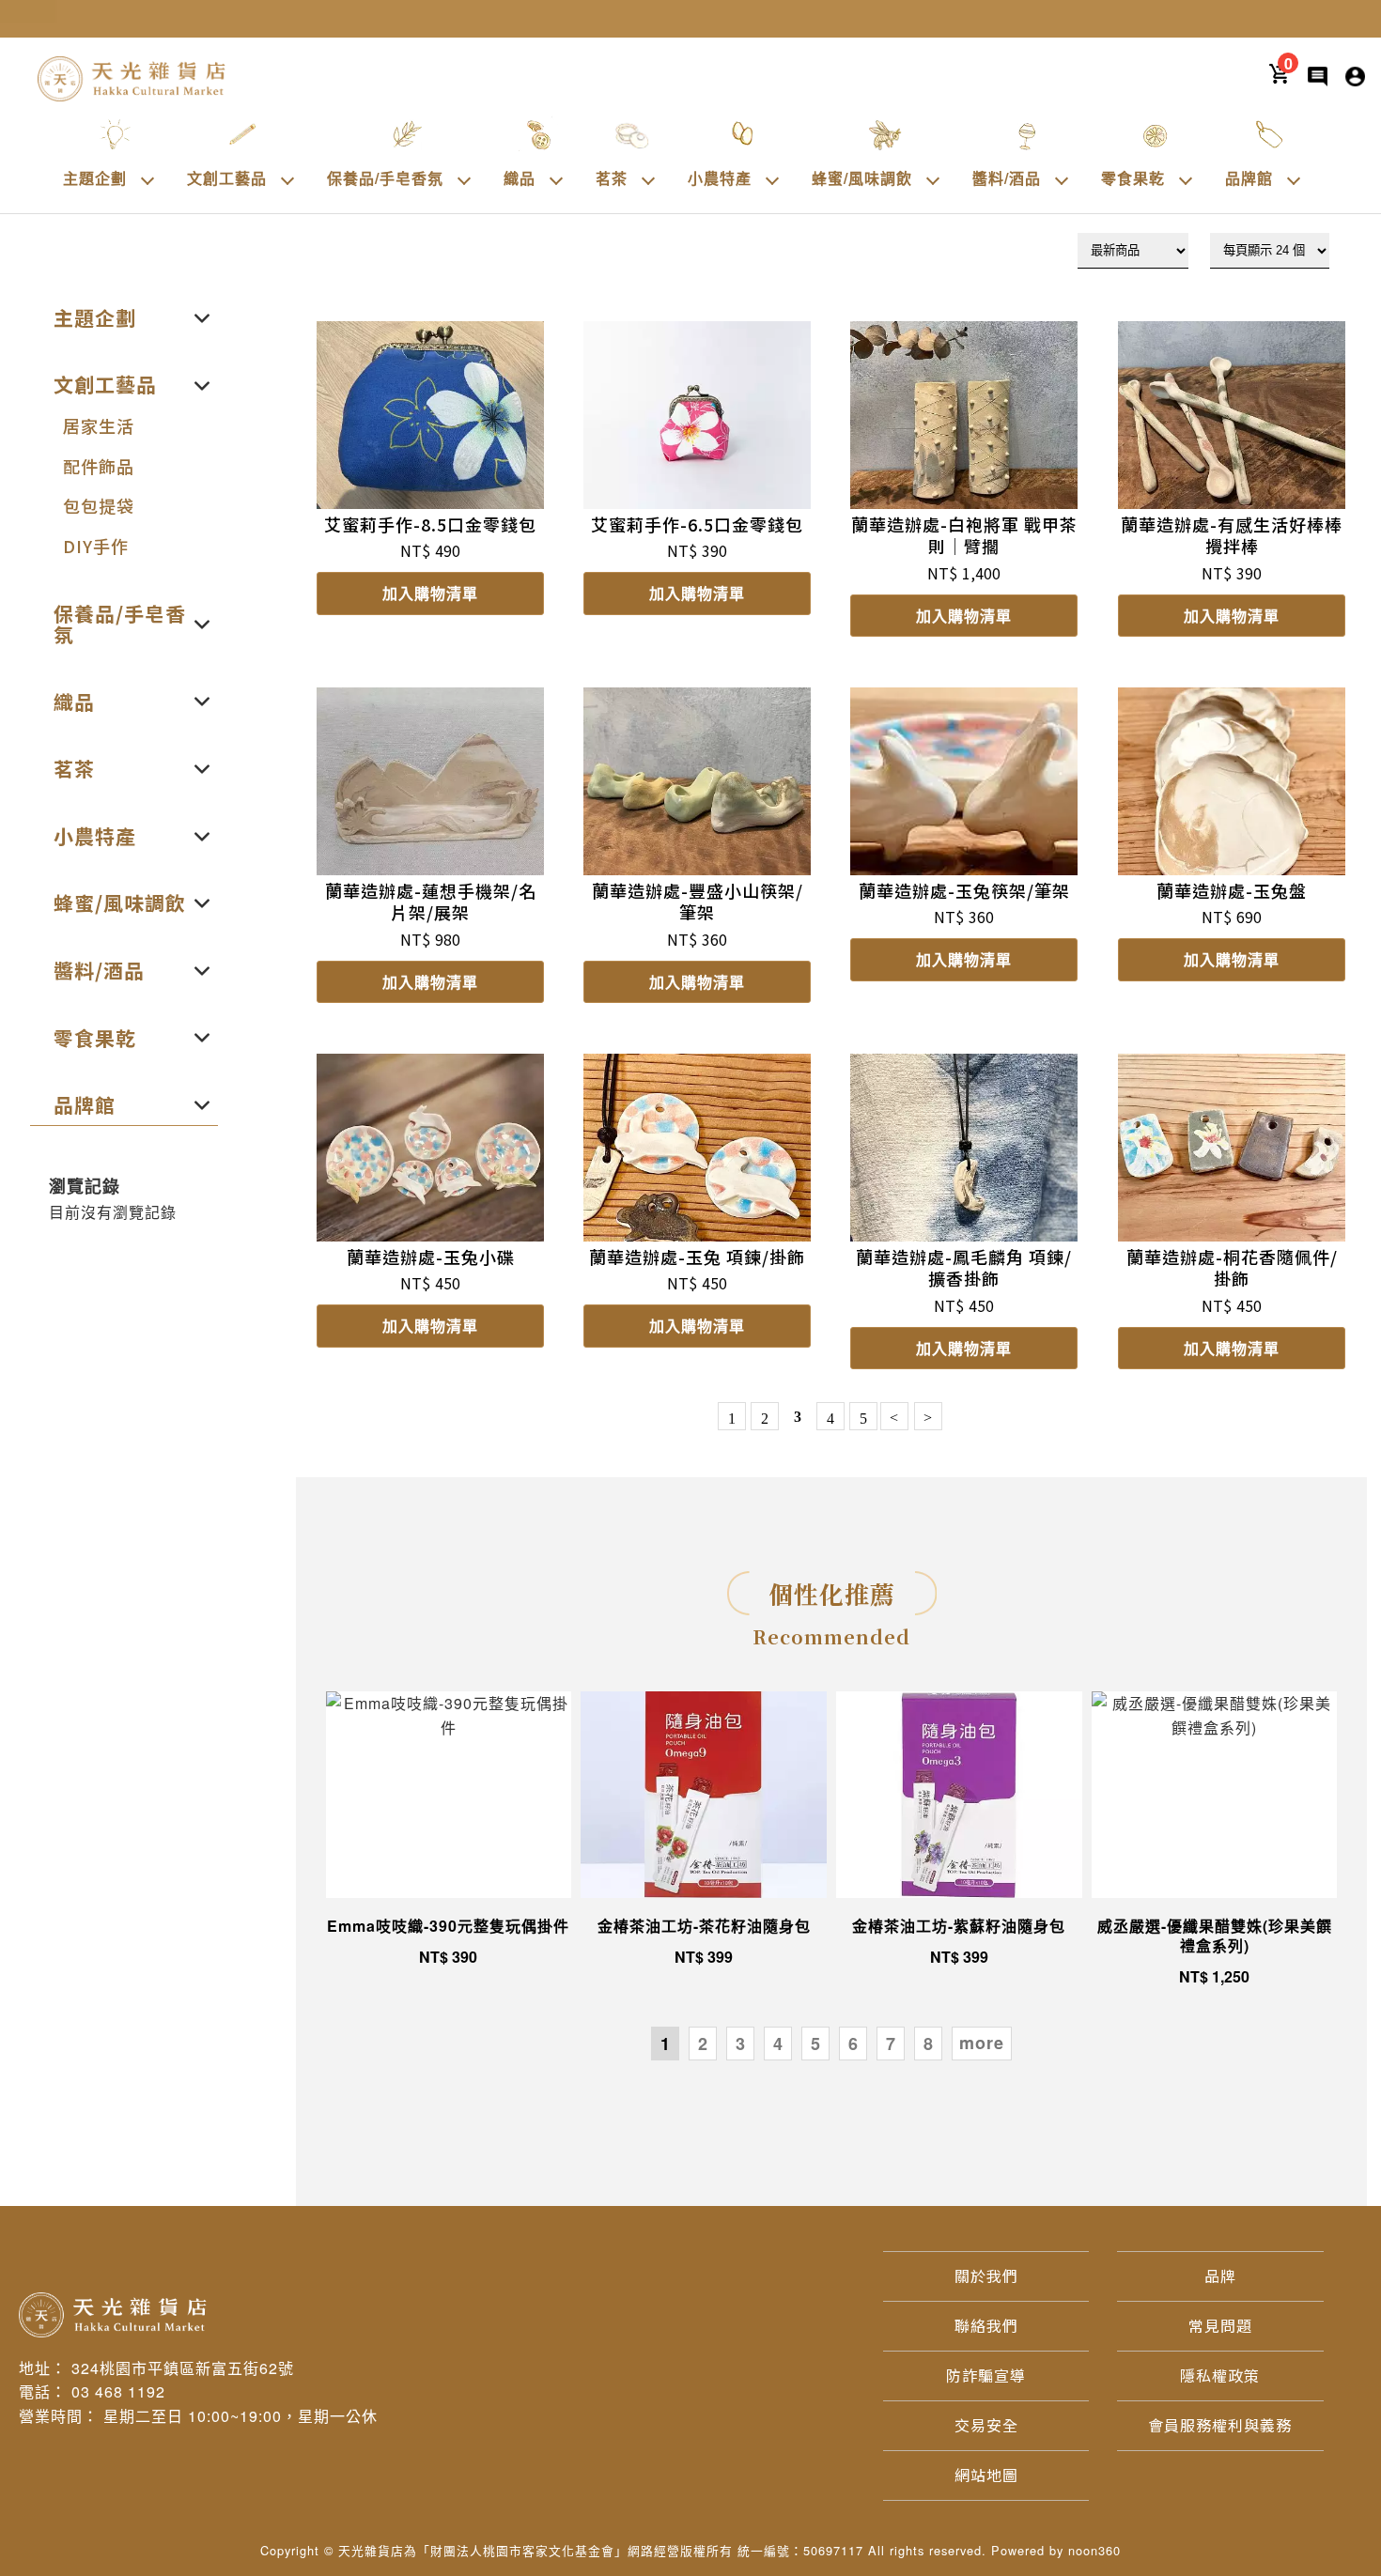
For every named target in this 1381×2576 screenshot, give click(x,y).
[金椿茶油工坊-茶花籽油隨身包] (704, 1795)
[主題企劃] (147, 178)
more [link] (982, 2043)
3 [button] (741, 2044)
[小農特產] (772, 178)
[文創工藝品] (287, 178)
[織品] (556, 178)
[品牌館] (1294, 178)
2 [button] (703, 2044)
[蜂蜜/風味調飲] (933, 178)
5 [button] (816, 2044)
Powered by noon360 (1056, 2550)
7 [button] (891, 2044)
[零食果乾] (1186, 178)
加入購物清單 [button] (430, 593)
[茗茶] (648, 178)
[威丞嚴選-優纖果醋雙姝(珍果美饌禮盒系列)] (1215, 1795)
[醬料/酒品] (1062, 178)
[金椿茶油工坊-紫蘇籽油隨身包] (959, 1795)
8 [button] (929, 2044)
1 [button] (666, 2044)
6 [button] (853, 2044)
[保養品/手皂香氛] (464, 178)
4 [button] (778, 2044)
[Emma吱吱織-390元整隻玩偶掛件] (449, 1795)
